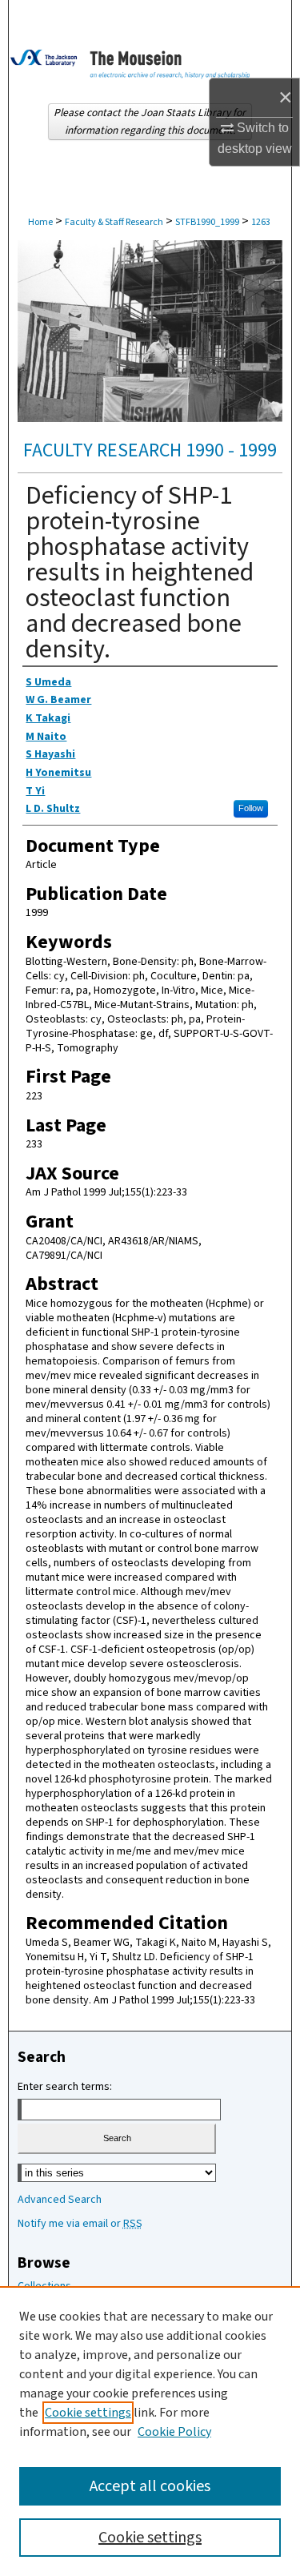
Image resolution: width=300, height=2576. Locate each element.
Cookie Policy (174, 2432)
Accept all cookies (150, 2486)
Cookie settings (88, 2413)
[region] (150, 2431)
